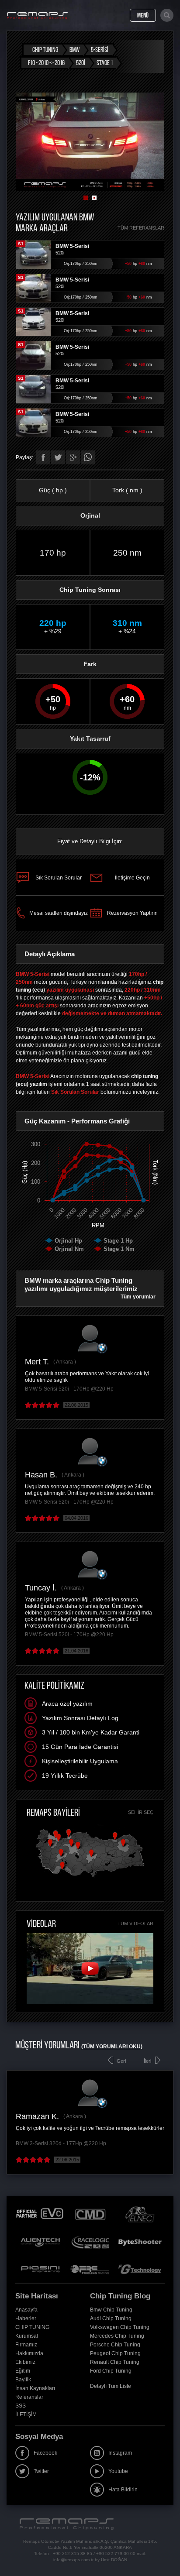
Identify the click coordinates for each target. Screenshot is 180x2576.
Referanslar (29, 2397)
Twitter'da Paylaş (58, 457)
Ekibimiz (25, 2362)
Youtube (118, 2471)
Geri (121, 2061)
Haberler (26, 2318)
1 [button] (86, 198)
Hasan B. (41, 1475)
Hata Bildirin (123, 2490)
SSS (21, 2406)
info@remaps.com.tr (73, 2560)
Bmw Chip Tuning (111, 2310)
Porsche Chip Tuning (115, 2345)
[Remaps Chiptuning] (37, 16)
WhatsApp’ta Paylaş (88, 457)
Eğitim (23, 2371)
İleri (147, 2061)
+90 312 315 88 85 (73, 2554)
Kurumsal (27, 2336)
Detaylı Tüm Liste (111, 2386)
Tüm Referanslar (141, 228)
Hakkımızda (29, 2353)
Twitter (41, 2471)
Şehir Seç (141, 1812)
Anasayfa (26, 2310)
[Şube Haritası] (90, 1878)
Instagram (120, 2453)
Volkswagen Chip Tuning (120, 2327)
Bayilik (23, 2380)
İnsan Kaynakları (35, 2388)
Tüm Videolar (135, 1923)
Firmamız (26, 2345)
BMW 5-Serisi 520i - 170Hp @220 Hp (69, 1389)
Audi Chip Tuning (111, 2318)
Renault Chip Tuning (115, 2362)
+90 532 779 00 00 (116, 2554)
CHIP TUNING (32, 2327)
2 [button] (94, 198)
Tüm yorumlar (138, 1297)
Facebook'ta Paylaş (43, 457)
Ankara (64, 1362)
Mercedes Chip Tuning (117, 2336)
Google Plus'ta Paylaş (73, 457)
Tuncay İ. (41, 1588)
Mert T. (37, 1362)
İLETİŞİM (26, 2415)
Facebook (45, 2453)
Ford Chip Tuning (111, 2371)
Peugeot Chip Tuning (115, 2353)
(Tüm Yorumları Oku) (112, 2047)
